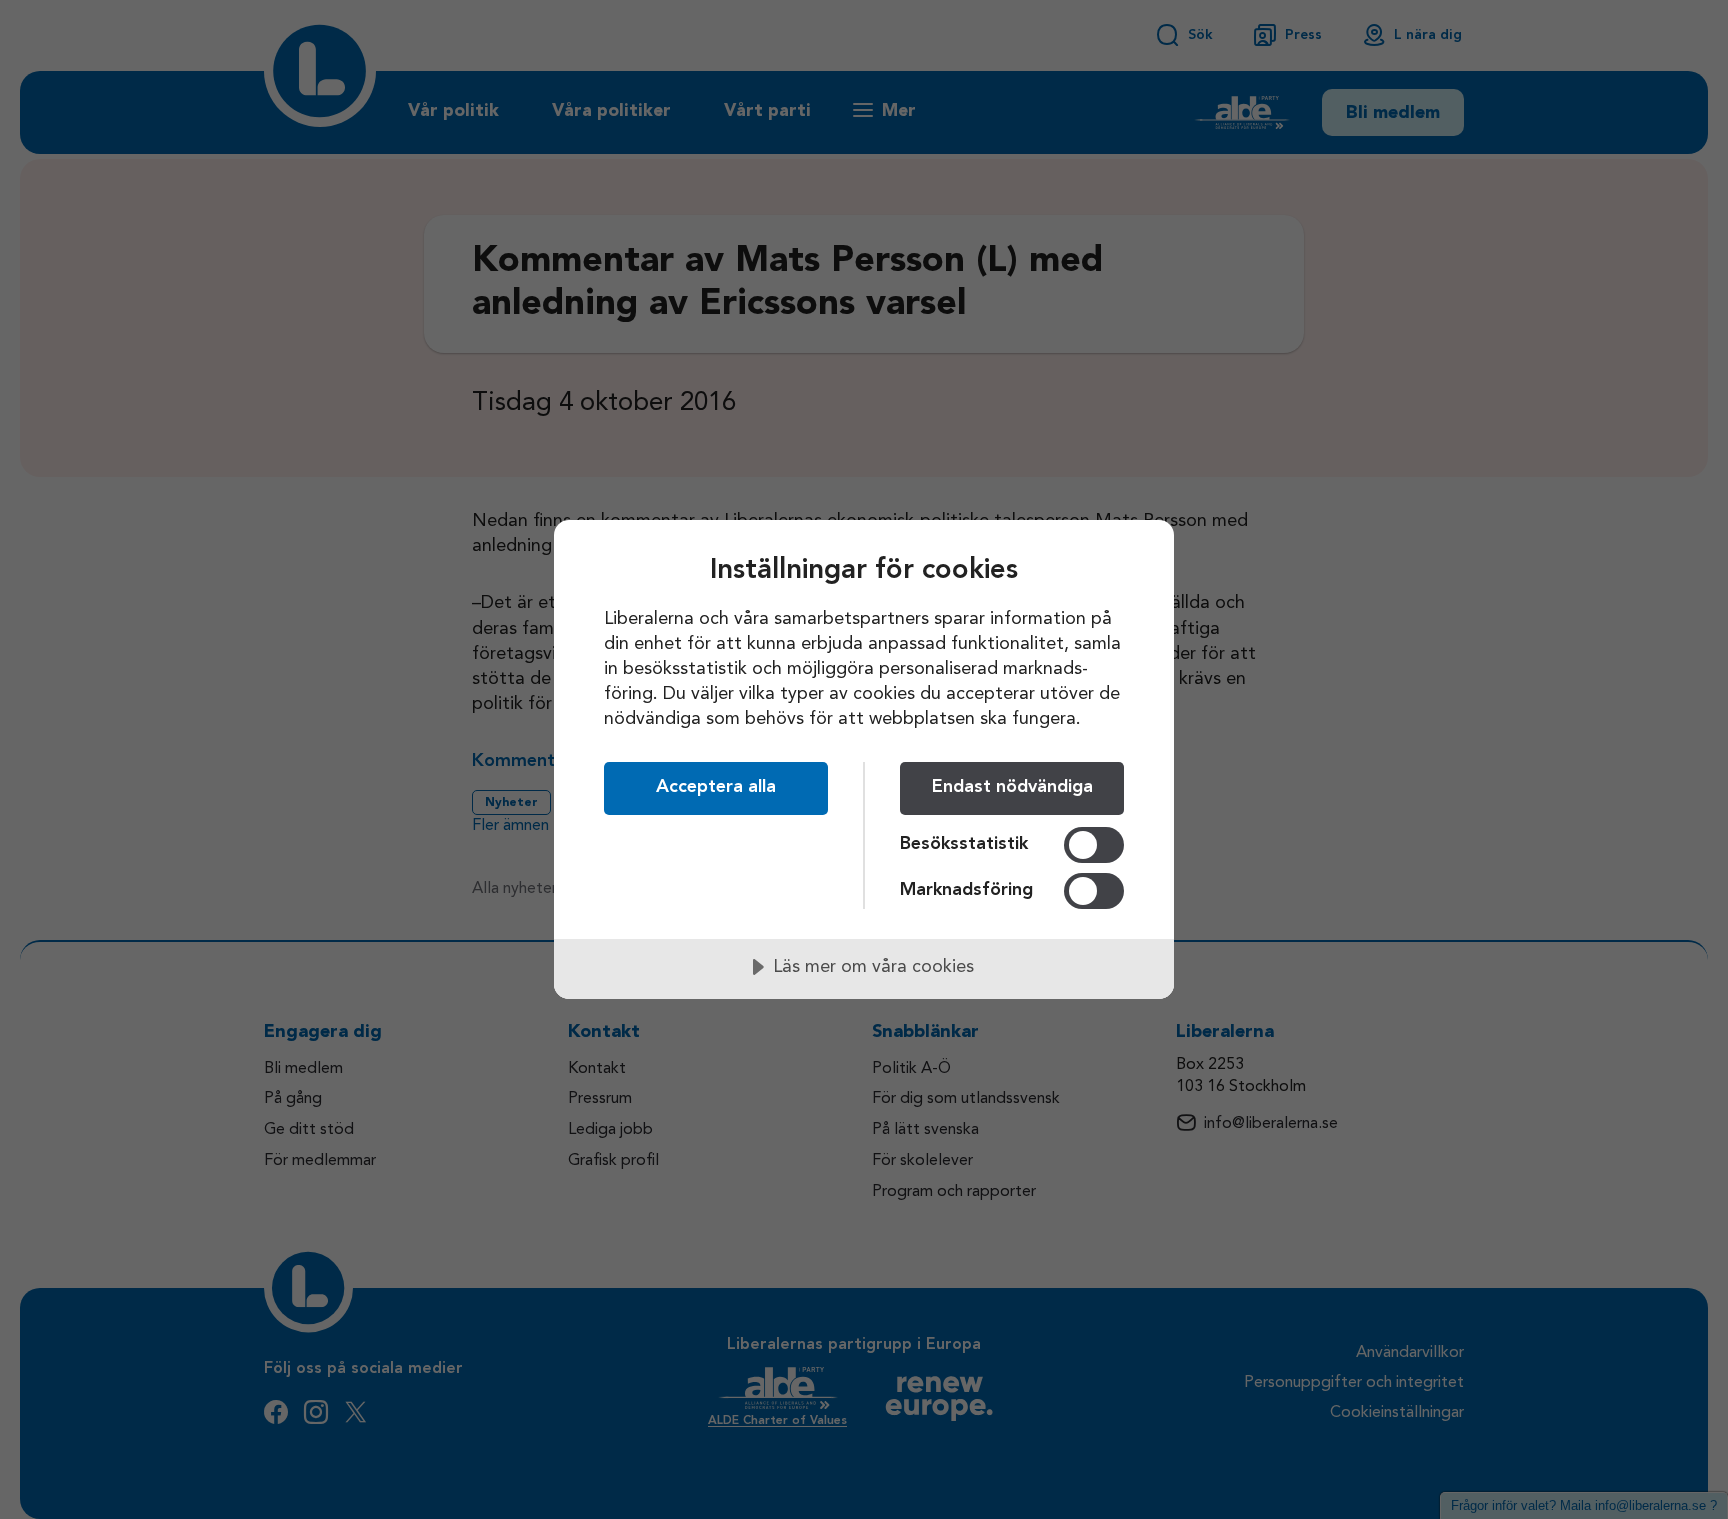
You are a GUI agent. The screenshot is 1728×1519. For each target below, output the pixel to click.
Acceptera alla (716, 787)
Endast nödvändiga (1012, 787)
